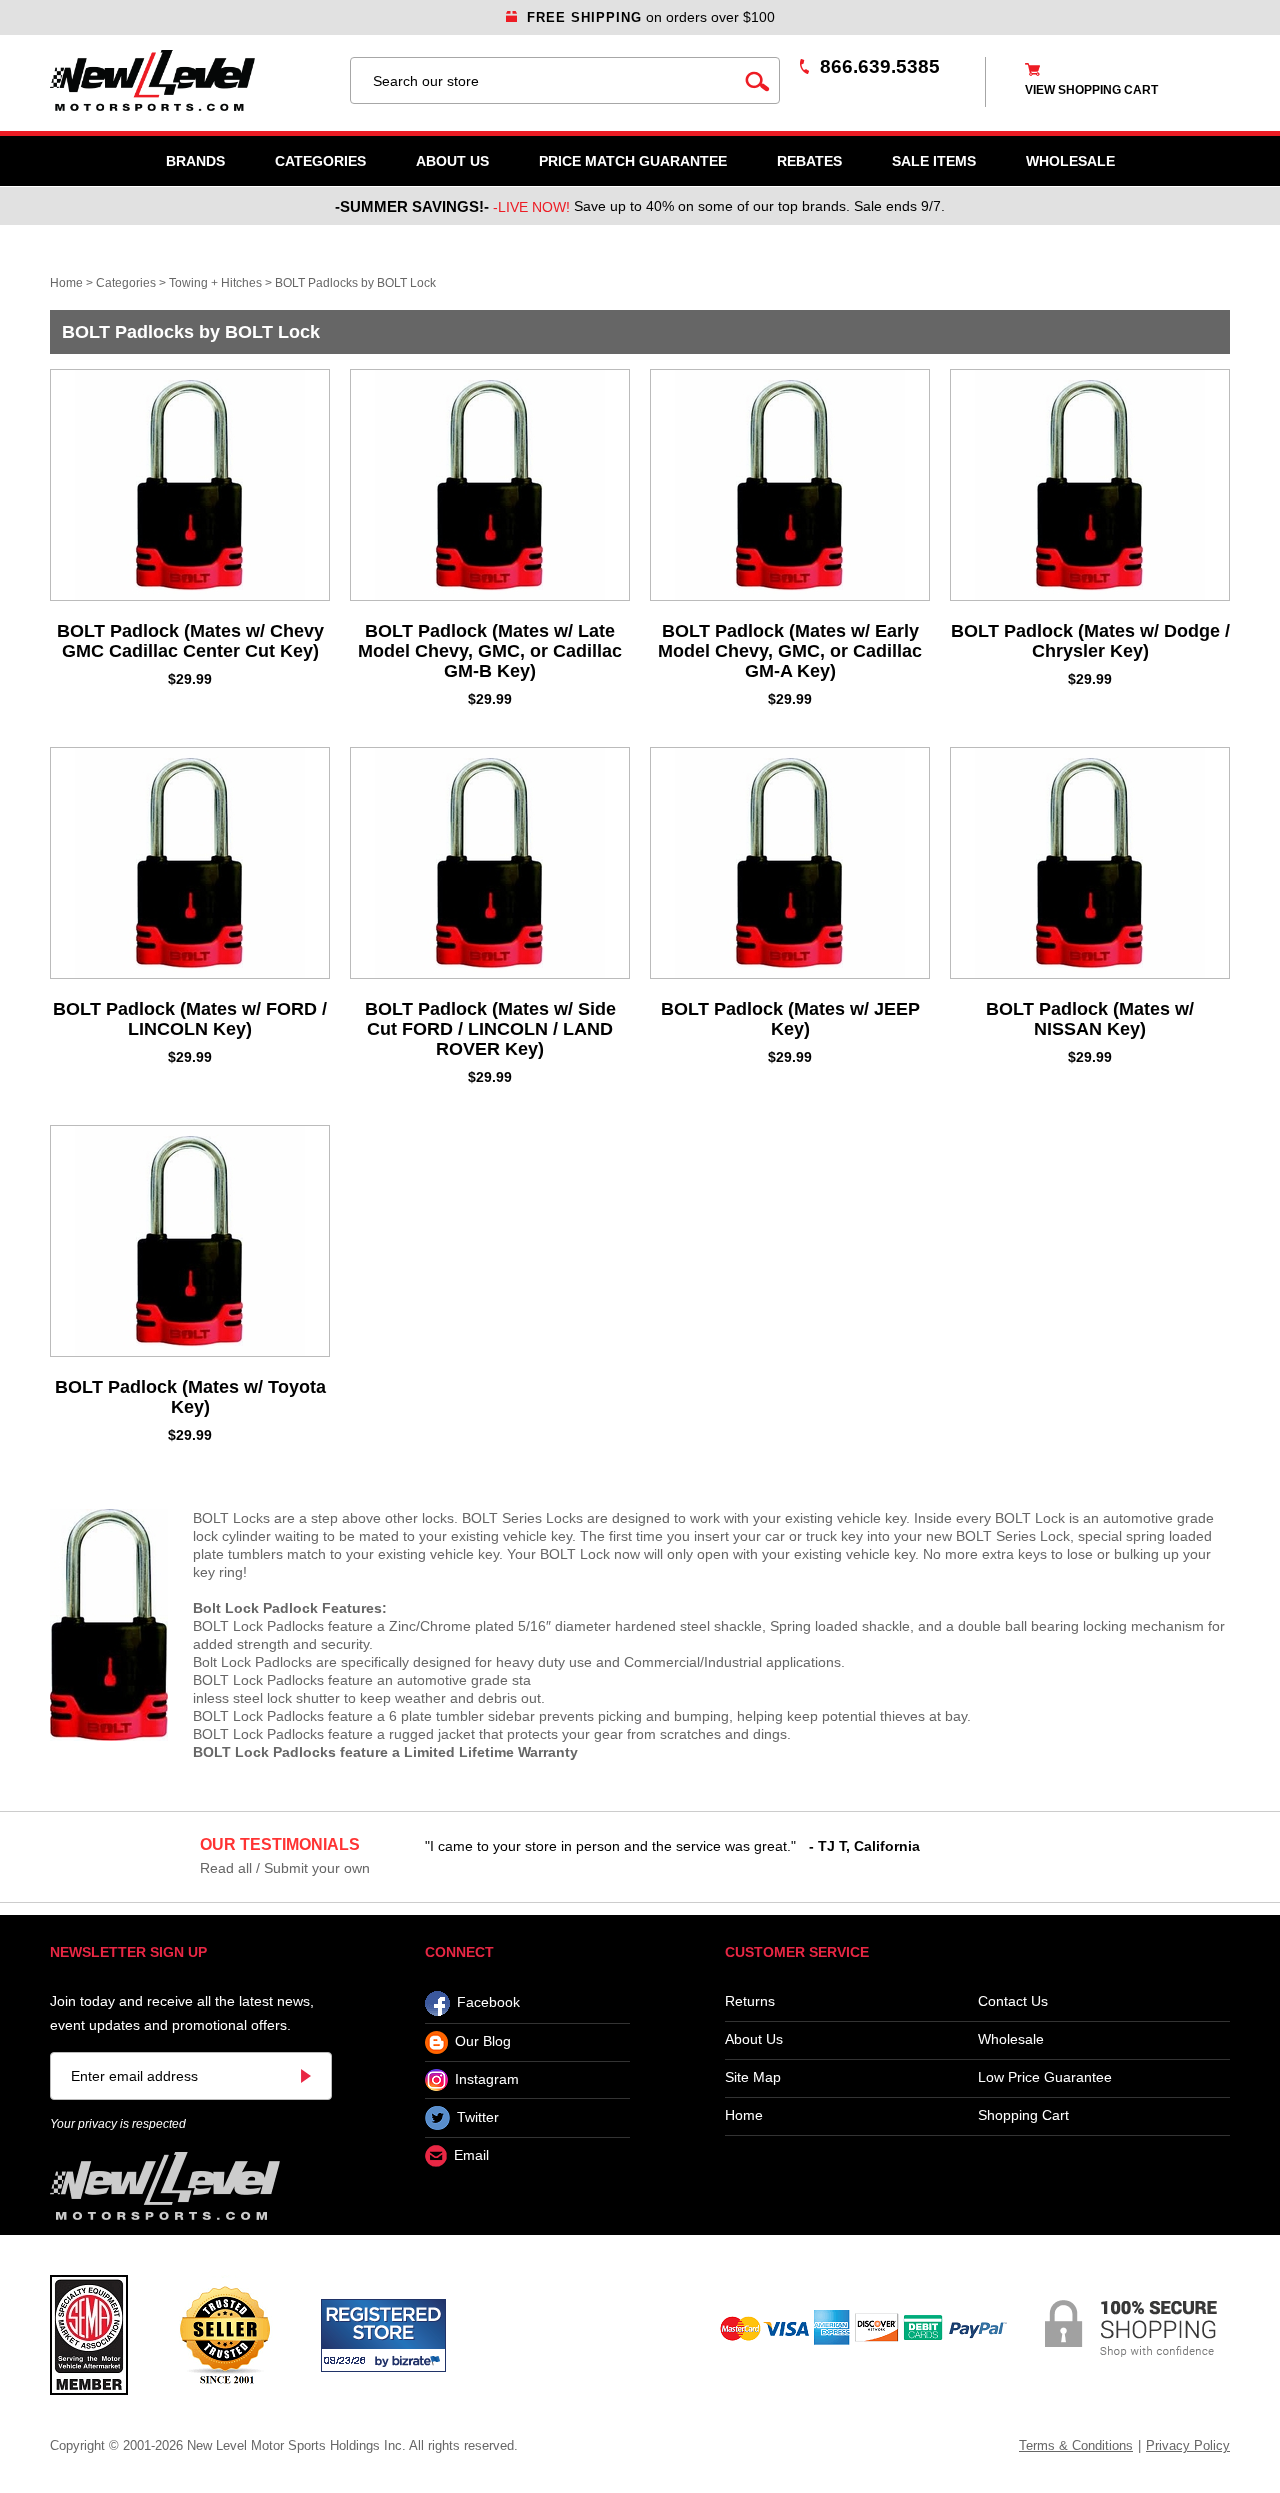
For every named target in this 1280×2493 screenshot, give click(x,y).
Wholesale (1011, 2039)
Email (471, 2156)
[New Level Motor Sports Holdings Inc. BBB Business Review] (224, 2334)
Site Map (753, 2077)
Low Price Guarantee (1045, 2077)
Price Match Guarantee (633, 161)
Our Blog (483, 2042)
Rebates (809, 161)
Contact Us (1013, 2001)
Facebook (488, 2003)
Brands (195, 161)
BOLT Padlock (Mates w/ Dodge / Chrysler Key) (1090, 641)
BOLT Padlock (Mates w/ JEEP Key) (790, 1019)
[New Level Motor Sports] (190, 80)
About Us (452, 161)
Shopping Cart (1023, 2115)
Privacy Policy (1188, 2445)
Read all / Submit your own (285, 1868)
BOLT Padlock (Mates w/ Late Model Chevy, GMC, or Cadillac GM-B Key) (490, 651)
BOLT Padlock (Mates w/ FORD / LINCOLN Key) (190, 1019)
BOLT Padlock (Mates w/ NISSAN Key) (1090, 1019)
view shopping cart (1091, 90)
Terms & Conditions (1076, 2445)
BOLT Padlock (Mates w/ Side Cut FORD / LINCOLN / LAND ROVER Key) (490, 1029)
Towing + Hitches (215, 283)
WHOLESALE (1070, 161)
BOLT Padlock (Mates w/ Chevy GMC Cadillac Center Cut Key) (190, 641)
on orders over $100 (651, 17)
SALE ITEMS (934, 161)
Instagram (487, 2079)
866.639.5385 (880, 66)
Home (66, 283)
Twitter (478, 2117)
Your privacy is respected (118, 2124)
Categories (320, 161)
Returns (750, 2001)
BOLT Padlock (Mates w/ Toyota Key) (190, 1397)
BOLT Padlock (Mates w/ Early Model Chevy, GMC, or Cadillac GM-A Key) (790, 651)
